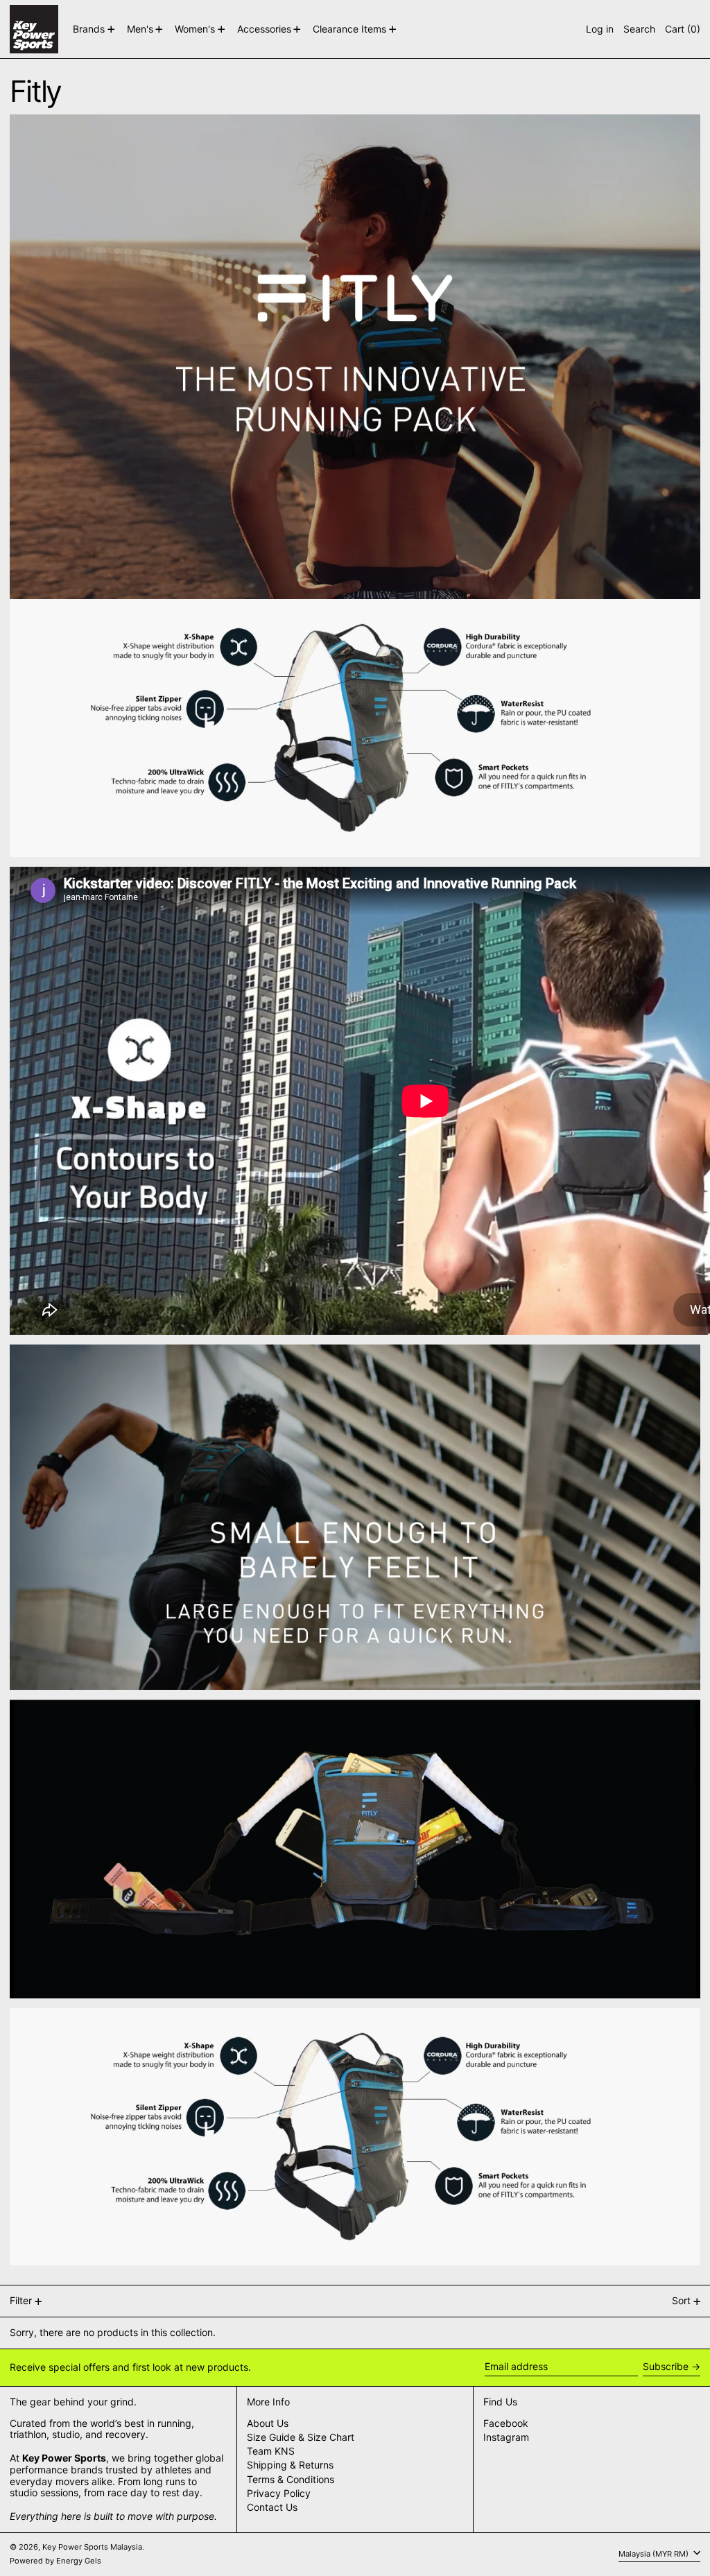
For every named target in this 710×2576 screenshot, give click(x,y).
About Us (268, 2423)
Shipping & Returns (290, 2465)
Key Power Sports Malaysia (92, 2547)
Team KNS (271, 2451)
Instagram (506, 2437)
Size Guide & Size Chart (301, 2437)
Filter (21, 2300)
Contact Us (272, 2507)
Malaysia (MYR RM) (655, 2554)
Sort (681, 2300)
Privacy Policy (279, 2493)
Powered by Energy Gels (55, 2561)
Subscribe (666, 2366)
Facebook (506, 2423)
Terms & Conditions (291, 2479)
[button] (639, 29)
